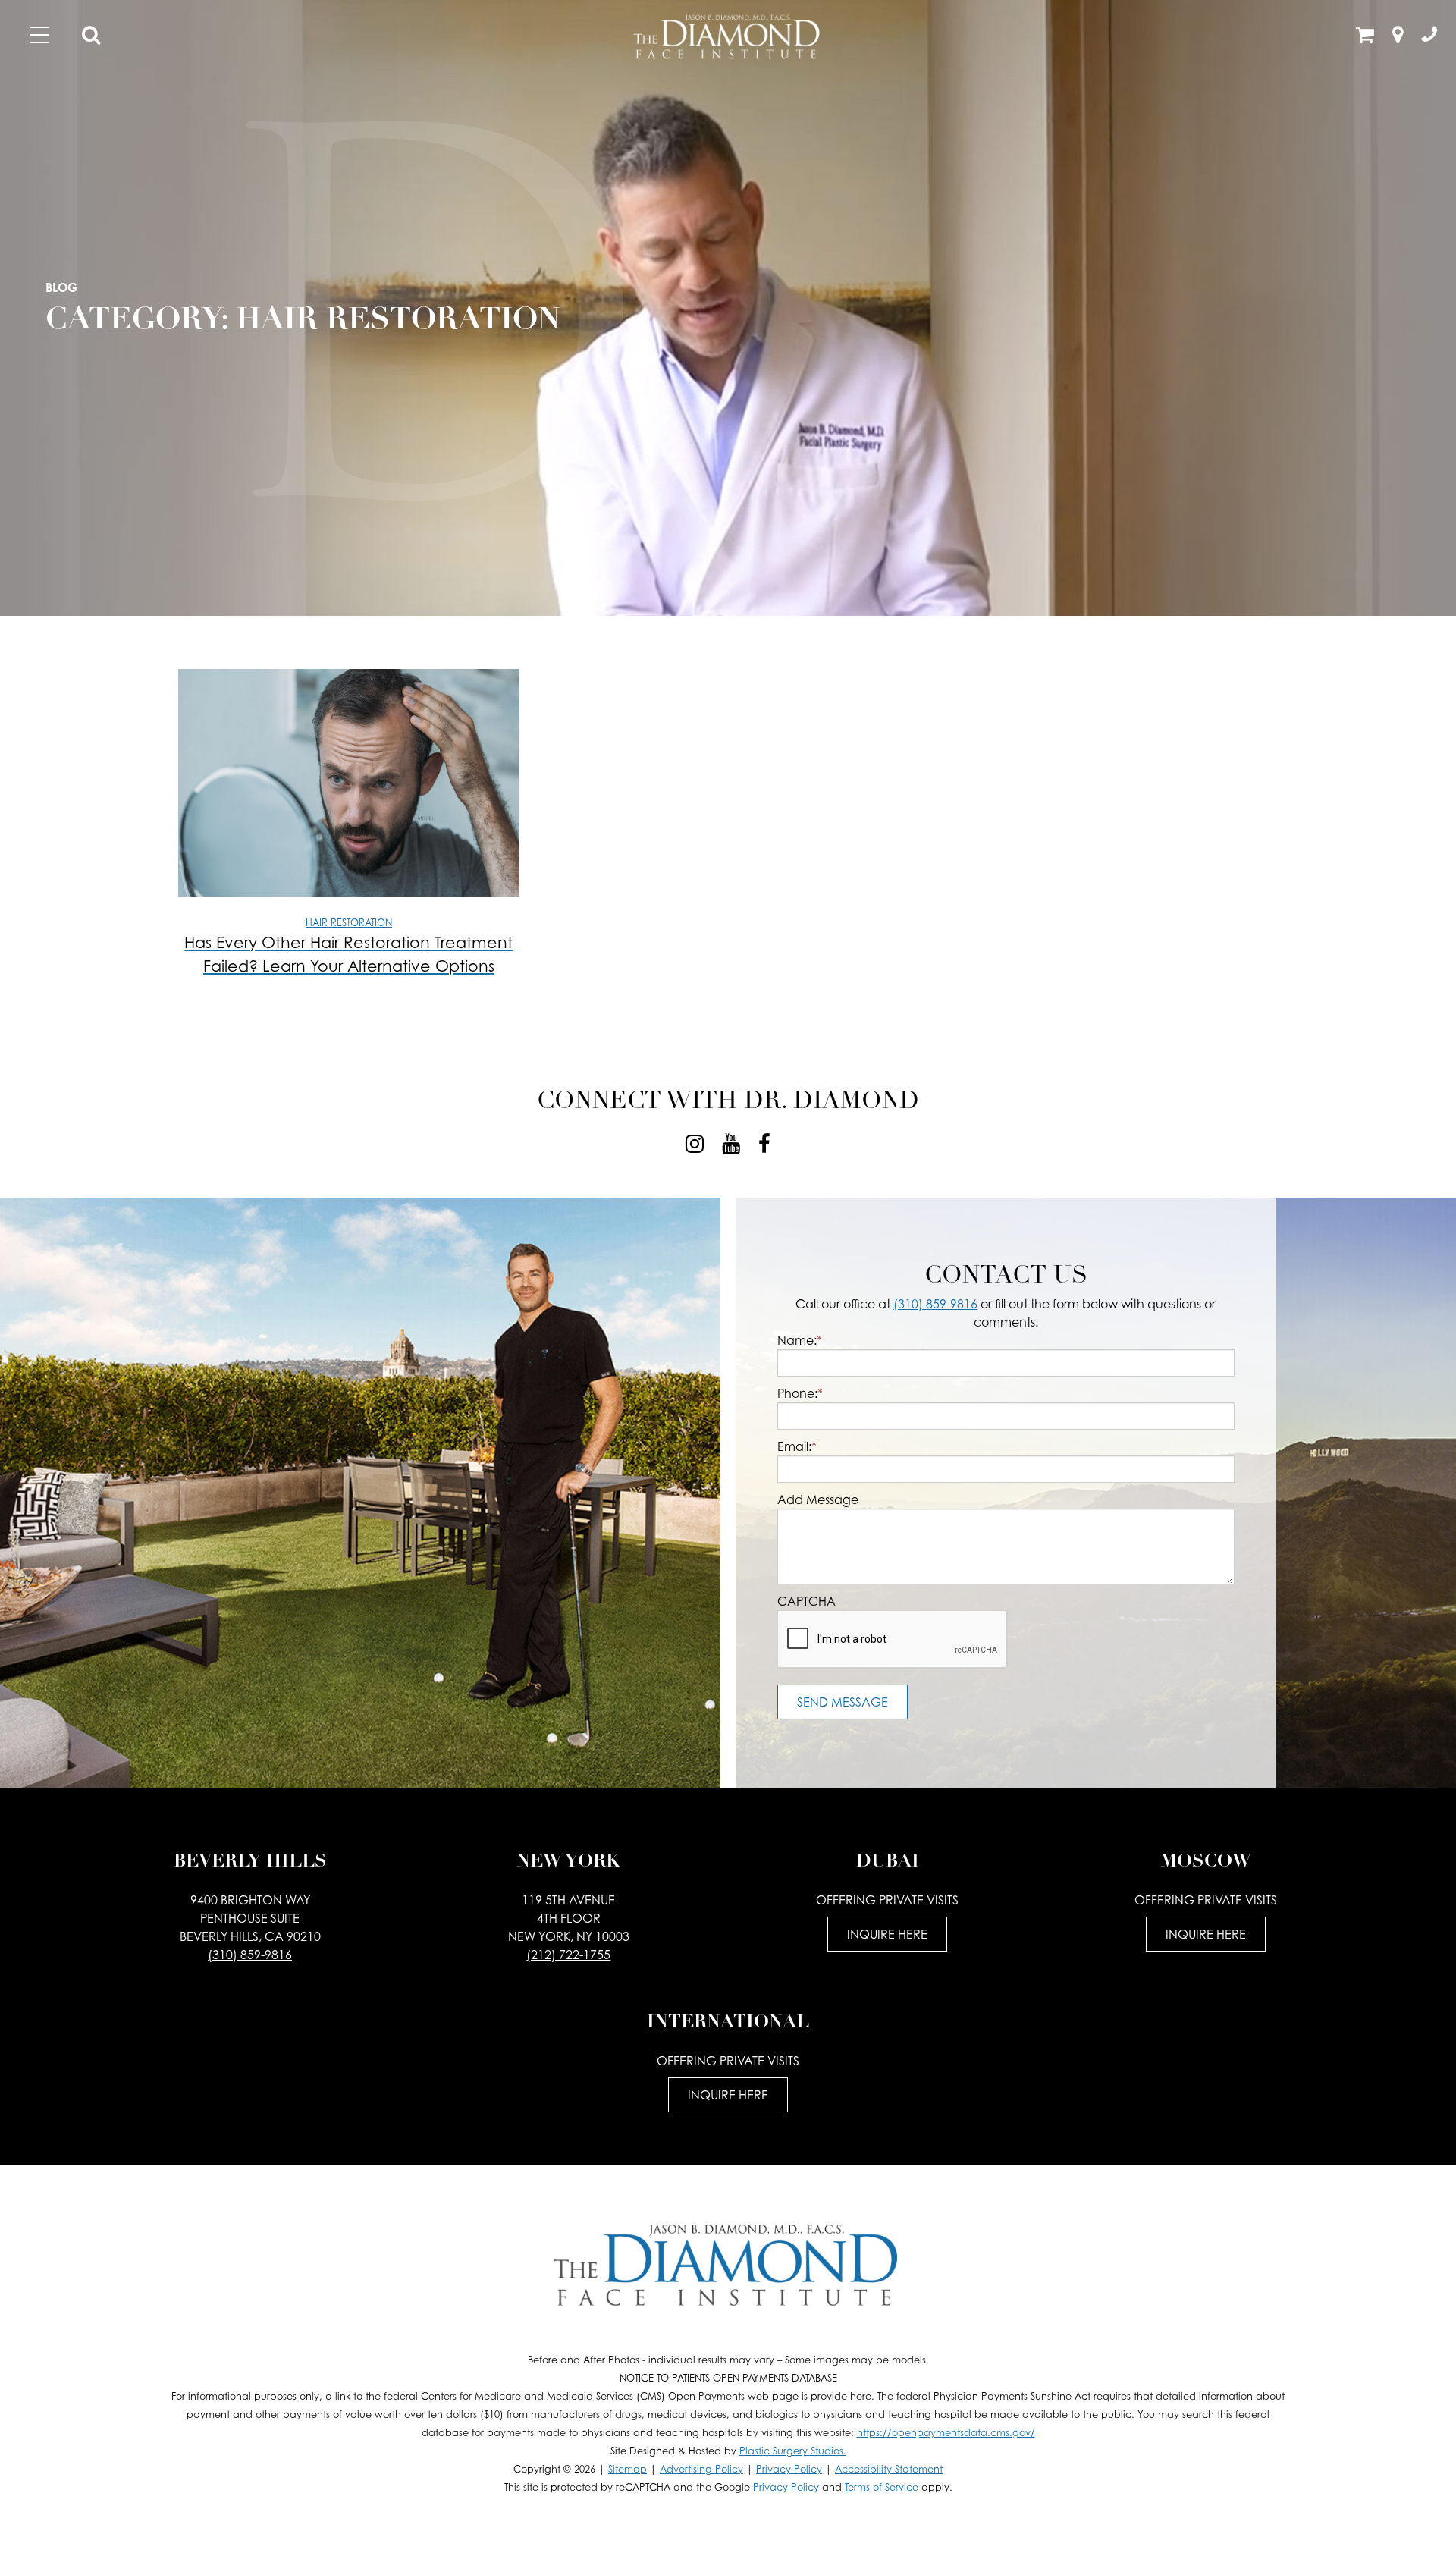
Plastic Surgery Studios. (793, 2451)
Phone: (800, 1393)
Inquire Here (887, 1934)
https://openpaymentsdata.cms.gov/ (946, 2433)
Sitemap (628, 2469)
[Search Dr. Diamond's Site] (91, 37)
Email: (797, 1446)
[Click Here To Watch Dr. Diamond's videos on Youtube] (731, 1144)
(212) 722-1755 (568, 1955)
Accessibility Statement (889, 2469)
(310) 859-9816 (935, 1304)
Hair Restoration (349, 923)
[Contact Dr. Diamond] (1429, 37)
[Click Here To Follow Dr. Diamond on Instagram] (695, 1144)
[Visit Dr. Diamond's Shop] (1365, 37)
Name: (800, 1340)
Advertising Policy (701, 2469)
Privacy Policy (789, 2469)
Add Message (818, 1499)
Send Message (843, 1702)
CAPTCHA (806, 1601)
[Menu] (39, 35)
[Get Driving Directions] (1398, 37)
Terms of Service (882, 2487)
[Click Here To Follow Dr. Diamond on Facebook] (764, 1144)
